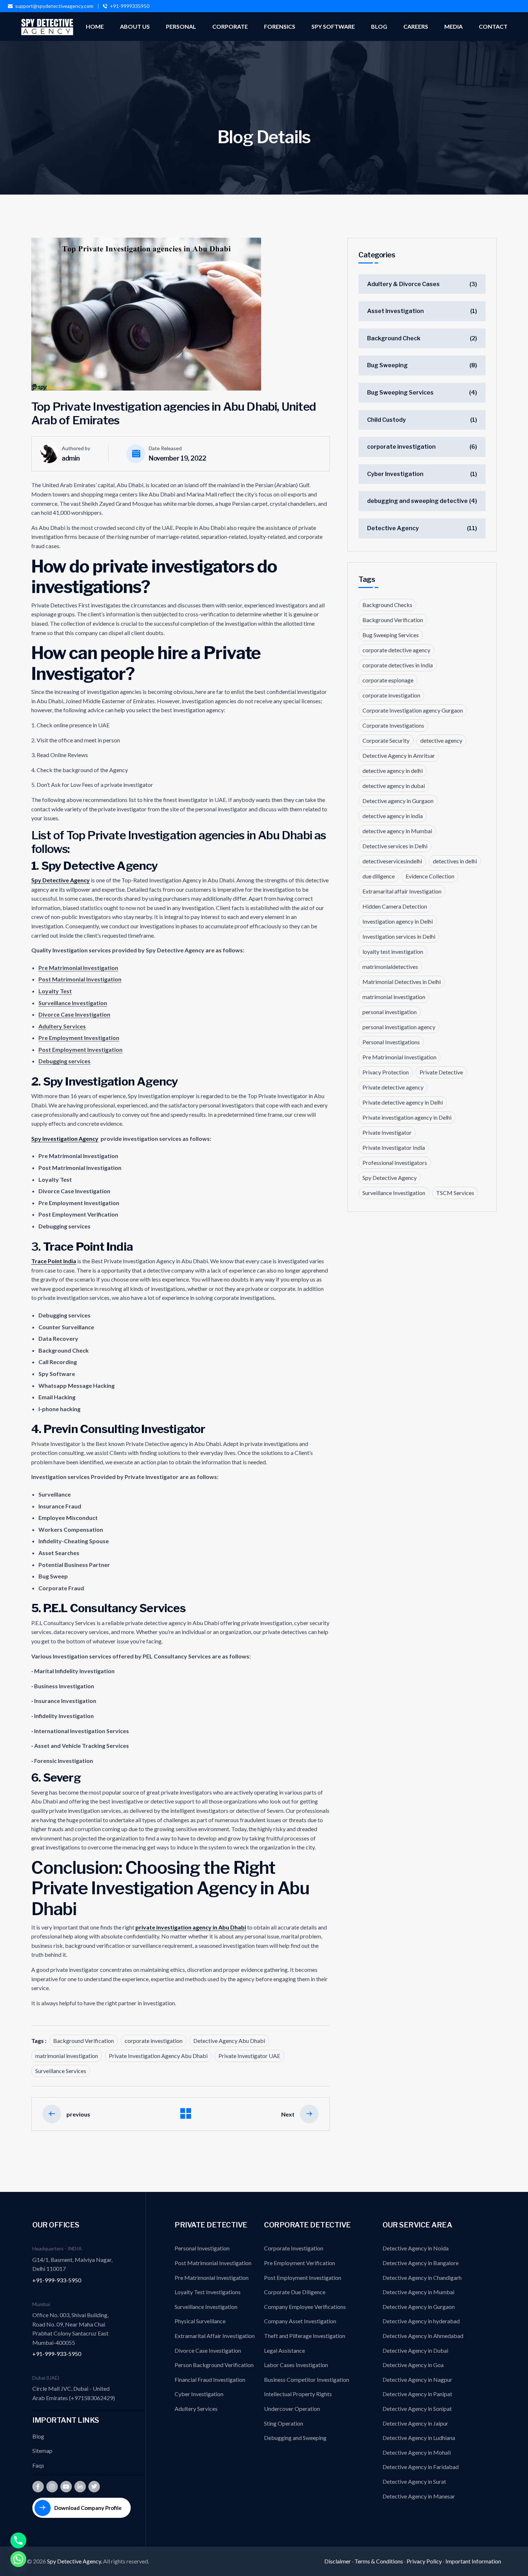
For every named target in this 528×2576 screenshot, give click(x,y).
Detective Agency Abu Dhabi (229, 2041)
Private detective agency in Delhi (403, 1102)
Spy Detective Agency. (75, 2561)
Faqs (38, 2465)
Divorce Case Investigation (208, 2350)
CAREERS (416, 26)
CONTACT (493, 26)
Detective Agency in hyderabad (421, 2321)
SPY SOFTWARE (333, 26)
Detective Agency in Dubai (415, 2350)
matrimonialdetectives (390, 967)
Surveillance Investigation (394, 1193)
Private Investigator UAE (249, 2056)
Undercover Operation (292, 2409)
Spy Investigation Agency (65, 1138)
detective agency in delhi (393, 771)
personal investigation (390, 1012)
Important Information (473, 2561)
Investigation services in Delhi (399, 936)
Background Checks (387, 605)
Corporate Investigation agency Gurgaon (413, 710)
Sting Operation (284, 2423)
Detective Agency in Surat (414, 2481)
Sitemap (42, 2451)
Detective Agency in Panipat (417, 2394)
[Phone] (18, 2540)
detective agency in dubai (394, 786)
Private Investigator (387, 1132)
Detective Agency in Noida (416, 2248)
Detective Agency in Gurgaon (419, 2307)
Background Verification (84, 2041)
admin (71, 458)
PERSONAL (181, 26)
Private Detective (441, 1072)
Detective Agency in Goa (413, 2365)
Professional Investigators (395, 1163)
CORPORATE (230, 26)
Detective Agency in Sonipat (417, 2409)
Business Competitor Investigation (307, 2379)
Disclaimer (338, 2561)
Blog (38, 2436)
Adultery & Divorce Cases (403, 284)
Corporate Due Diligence (295, 2292)
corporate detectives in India (398, 665)
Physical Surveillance (200, 2321)
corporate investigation (154, 2041)
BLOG (379, 26)
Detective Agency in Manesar (419, 2496)
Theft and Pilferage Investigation (305, 2336)
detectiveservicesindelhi (392, 861)
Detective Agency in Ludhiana (419, 2438)
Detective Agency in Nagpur (417, 2379)
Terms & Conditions (379, 2561)
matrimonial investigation (67, 2056)
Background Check (394, 338)
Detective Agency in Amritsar (399, 755)
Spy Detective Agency (61, 880)
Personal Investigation (202, 2248)
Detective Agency (393, 528)
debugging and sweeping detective (417, 501)
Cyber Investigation (395, 474)
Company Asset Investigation (300, 2321)
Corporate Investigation (294, 2248)
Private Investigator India (394, 1147)
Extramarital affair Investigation (402, 891)
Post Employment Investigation (303, 2278)
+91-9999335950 (130, 6)
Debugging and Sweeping (295, 2438)
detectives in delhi (455, 861)
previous (78, 2114)
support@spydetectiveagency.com (54, 6)
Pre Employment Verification (300, 2263)
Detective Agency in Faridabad (421, 2467)
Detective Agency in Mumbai (418, 2292)
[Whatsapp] (18, 2559)
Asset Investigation (395, 311)
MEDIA (453, 26)
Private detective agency (393, 1087)
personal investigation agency (399, 1027)
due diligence (379, 876)
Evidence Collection (430, 876)
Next (288, 2114)
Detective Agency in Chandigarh (422, 2278)
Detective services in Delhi (395, 846)
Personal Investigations (391, 1042)
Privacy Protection (386, 1072)
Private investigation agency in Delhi (407, 1117)
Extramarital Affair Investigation (215, 2336)
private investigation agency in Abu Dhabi (191, 1927)
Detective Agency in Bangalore (421, 2263)
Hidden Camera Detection (395, 906)
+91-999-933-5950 (57, 2280)
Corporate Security (386, 740)
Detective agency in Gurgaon (398, 801)
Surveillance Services (61, 2071)
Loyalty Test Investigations (208, 2292)
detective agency (441, 740)
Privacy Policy (424, 2561)
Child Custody (386, 420)
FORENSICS (280, 26)
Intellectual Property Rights (298, 2394)
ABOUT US (135, 26)
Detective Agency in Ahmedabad (423, 2336)
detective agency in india (393, 816)
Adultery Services (196, 2409)
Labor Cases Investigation (296, 2365)
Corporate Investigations (393, 725)
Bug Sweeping (387, 365)
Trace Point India (54, 1261)
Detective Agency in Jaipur (415, 2423)
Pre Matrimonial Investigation (399, 1057)
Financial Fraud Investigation (210, 2379)
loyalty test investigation (393, 951)
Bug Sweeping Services (400, 393)
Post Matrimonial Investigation (213, 2263)
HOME (95, 26)
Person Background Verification (214, 2365)
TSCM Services (455, 1193)
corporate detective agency (396, 650)
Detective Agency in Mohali (417, 2452)
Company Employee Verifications (305, 2307)
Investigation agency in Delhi (398, 921)
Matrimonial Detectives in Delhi (402, 982)
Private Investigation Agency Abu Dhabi (158, 2056)
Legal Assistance (284, 2350)
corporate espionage (388, 680)
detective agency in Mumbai (397, 831)
